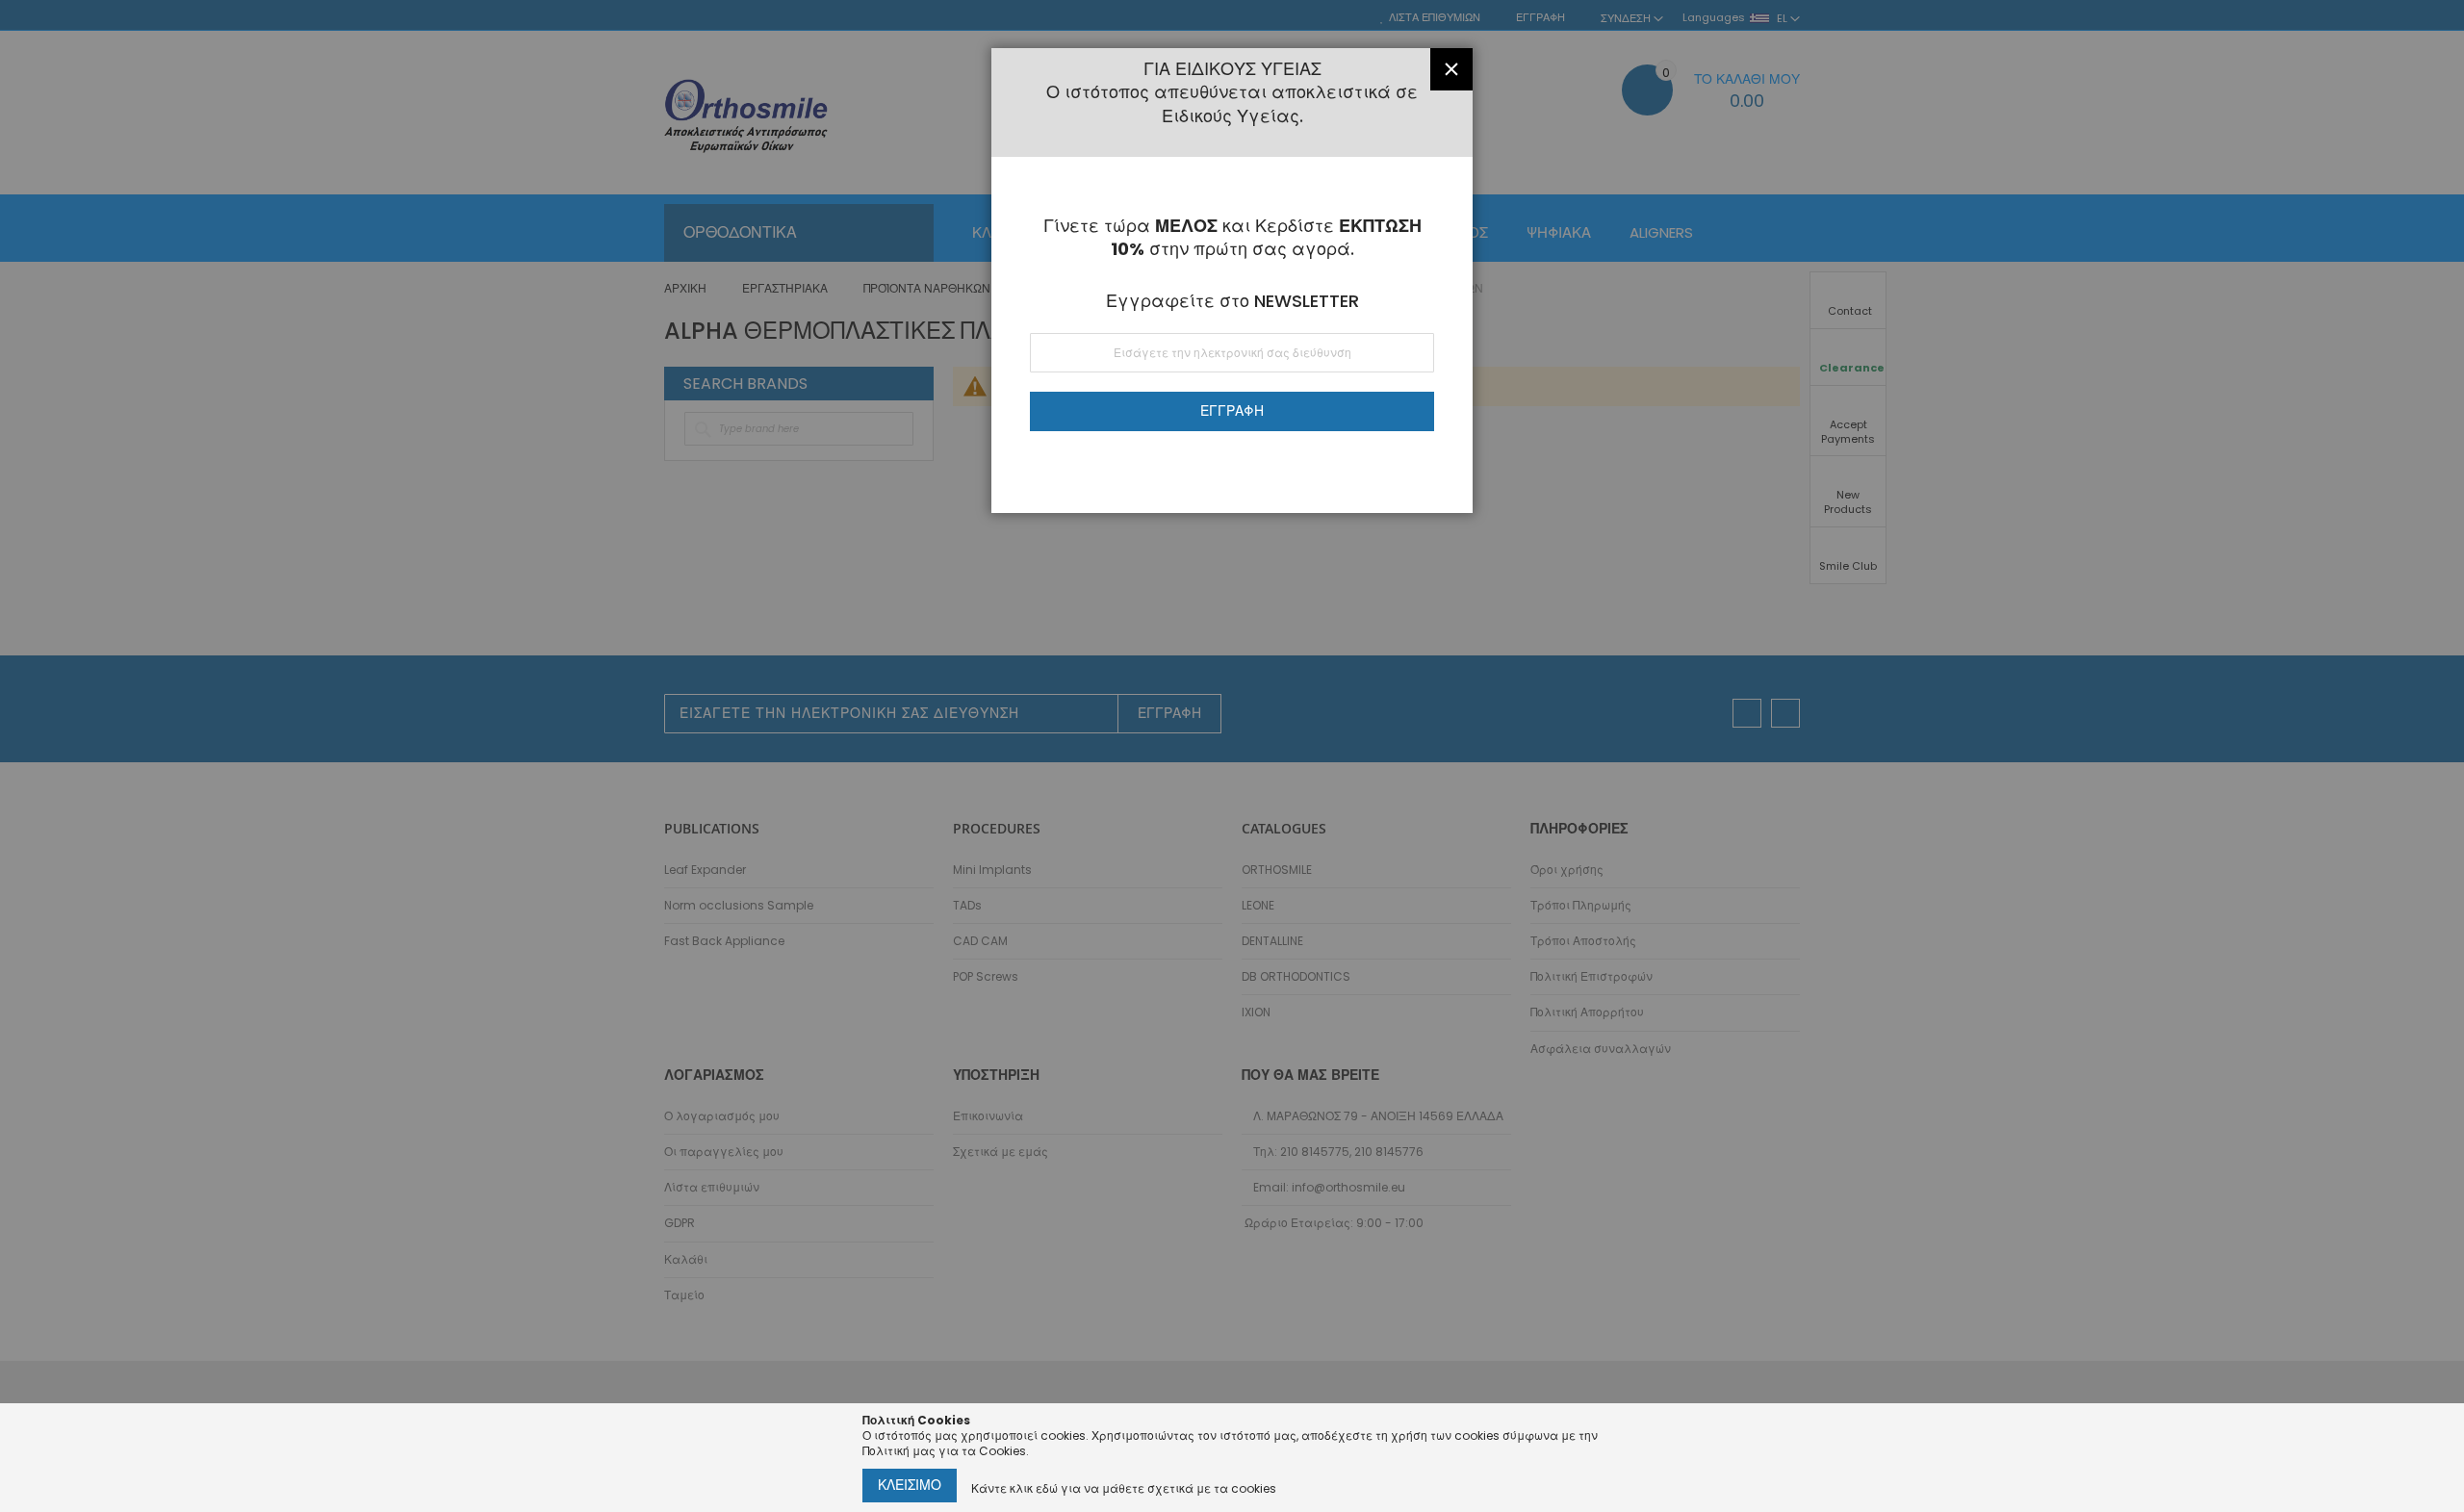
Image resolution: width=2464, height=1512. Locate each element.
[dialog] (1232, 756)
